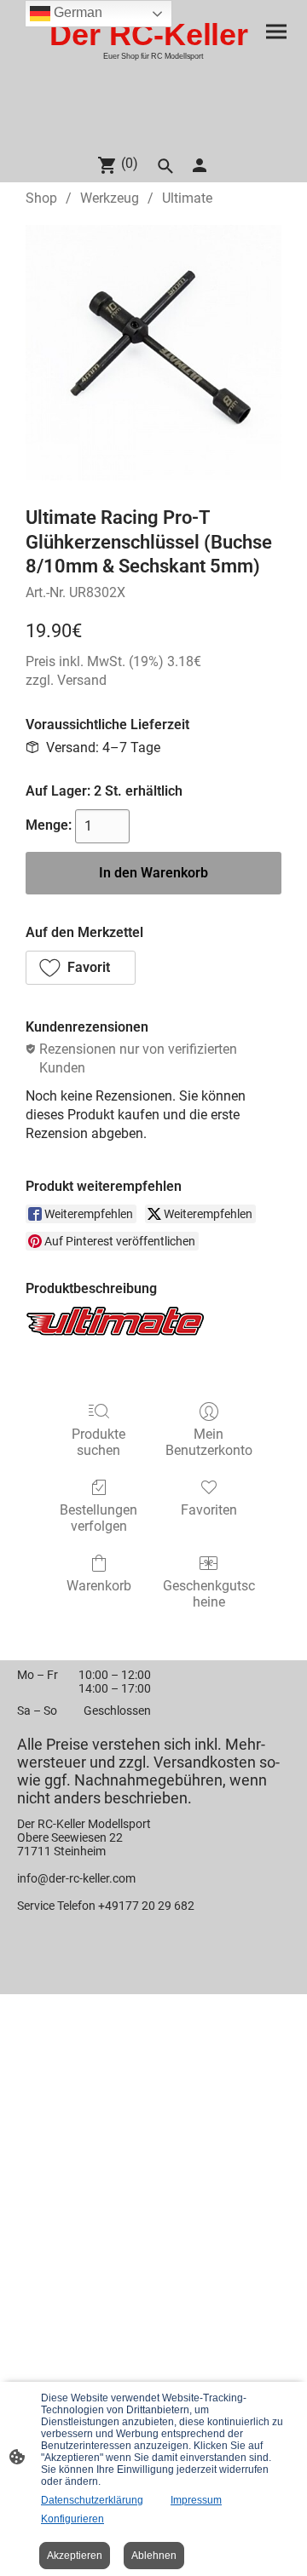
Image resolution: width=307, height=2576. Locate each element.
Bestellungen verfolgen (98, 1518)
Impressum (196, 2500)
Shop (41, 198)
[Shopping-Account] (200, 165)
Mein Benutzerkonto (209, 1442)
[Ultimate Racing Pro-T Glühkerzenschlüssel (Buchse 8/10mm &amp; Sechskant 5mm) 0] (153, 353)
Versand (82, 680)
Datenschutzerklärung (92, 2500)
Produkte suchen (98, 1442)
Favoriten (209, 1510)
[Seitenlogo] (153, 132)
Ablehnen (154, 2556)
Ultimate (187, 198)
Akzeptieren (75, 2556)
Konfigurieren (72, 2519)
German (76, 12)
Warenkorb (99, 1586)
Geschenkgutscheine (209, 1594)
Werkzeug (110, 198)
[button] (81, 968)
